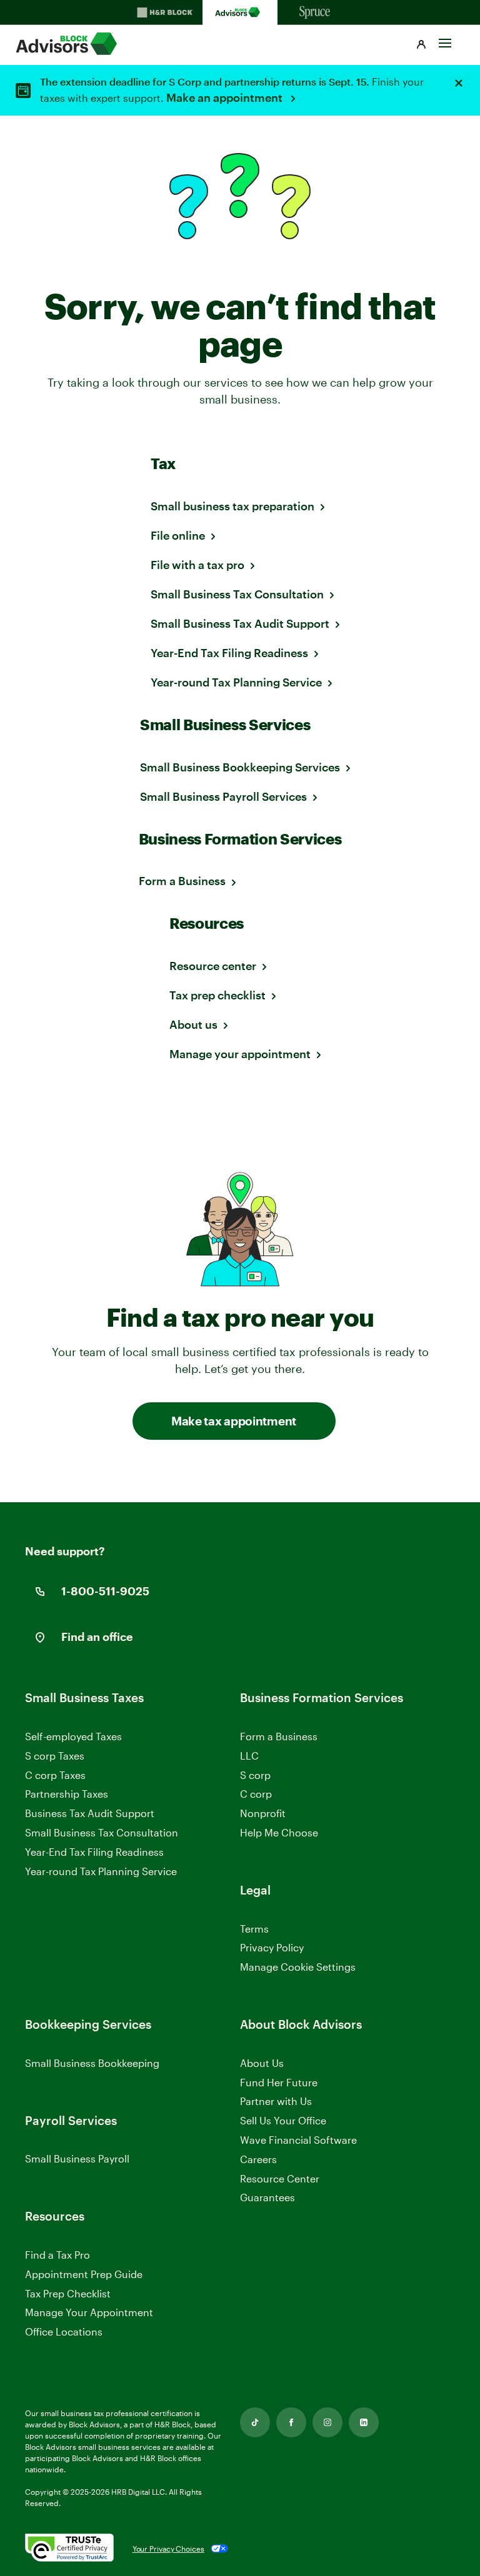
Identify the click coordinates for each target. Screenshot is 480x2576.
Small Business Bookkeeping (92, 2063)
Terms (254, 1929)
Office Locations (64, 2331)
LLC (249, 1756)
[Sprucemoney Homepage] (315, 12)
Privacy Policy (272, 1947)
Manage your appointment (240, 1054)
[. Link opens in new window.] (69, 2549)
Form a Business (182, 881)
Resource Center (280, 2178)
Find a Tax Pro (57, 2255)
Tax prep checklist (217, 995)
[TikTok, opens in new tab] (255, 2422)
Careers (258, 2160)
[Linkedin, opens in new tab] (364, 2422)
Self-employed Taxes (73, 1736)
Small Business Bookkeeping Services (240, 767)
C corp (256, 1794)
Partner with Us (276, 2101)
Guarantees (267, 2197)
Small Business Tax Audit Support (240, 623)
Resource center (213, 966)
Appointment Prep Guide (84, 2274)
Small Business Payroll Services (223, 796)
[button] (421, 45)
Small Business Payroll (77, 2158)
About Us (262, 2063)
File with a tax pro (197, 565)
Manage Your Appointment (89, 2312)
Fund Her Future (279, 2082)
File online (178, 535)
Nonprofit (263, 1813)
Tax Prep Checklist (68, 2293)
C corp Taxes (55, 1775)
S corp (255, 1775)
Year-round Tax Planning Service (236, 682)
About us (193, 1024)
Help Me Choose (279, 1832)
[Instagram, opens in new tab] (327, 2422)
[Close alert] (459, 83)
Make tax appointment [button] (234, 1421)
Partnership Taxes (67, 1794)
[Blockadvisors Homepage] (240, 12)
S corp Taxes (55, 1756)
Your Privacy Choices (168, 2549)
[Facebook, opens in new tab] (291, 2422)
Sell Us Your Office (283, 2120)
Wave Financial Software (298, 2140)
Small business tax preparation (232, 506)
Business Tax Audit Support (90, 1813)
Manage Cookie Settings (298, 1967)
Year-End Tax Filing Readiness (229, 653)
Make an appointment (226, 97)
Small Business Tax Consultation (237, 594)
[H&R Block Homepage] (165, 12)
